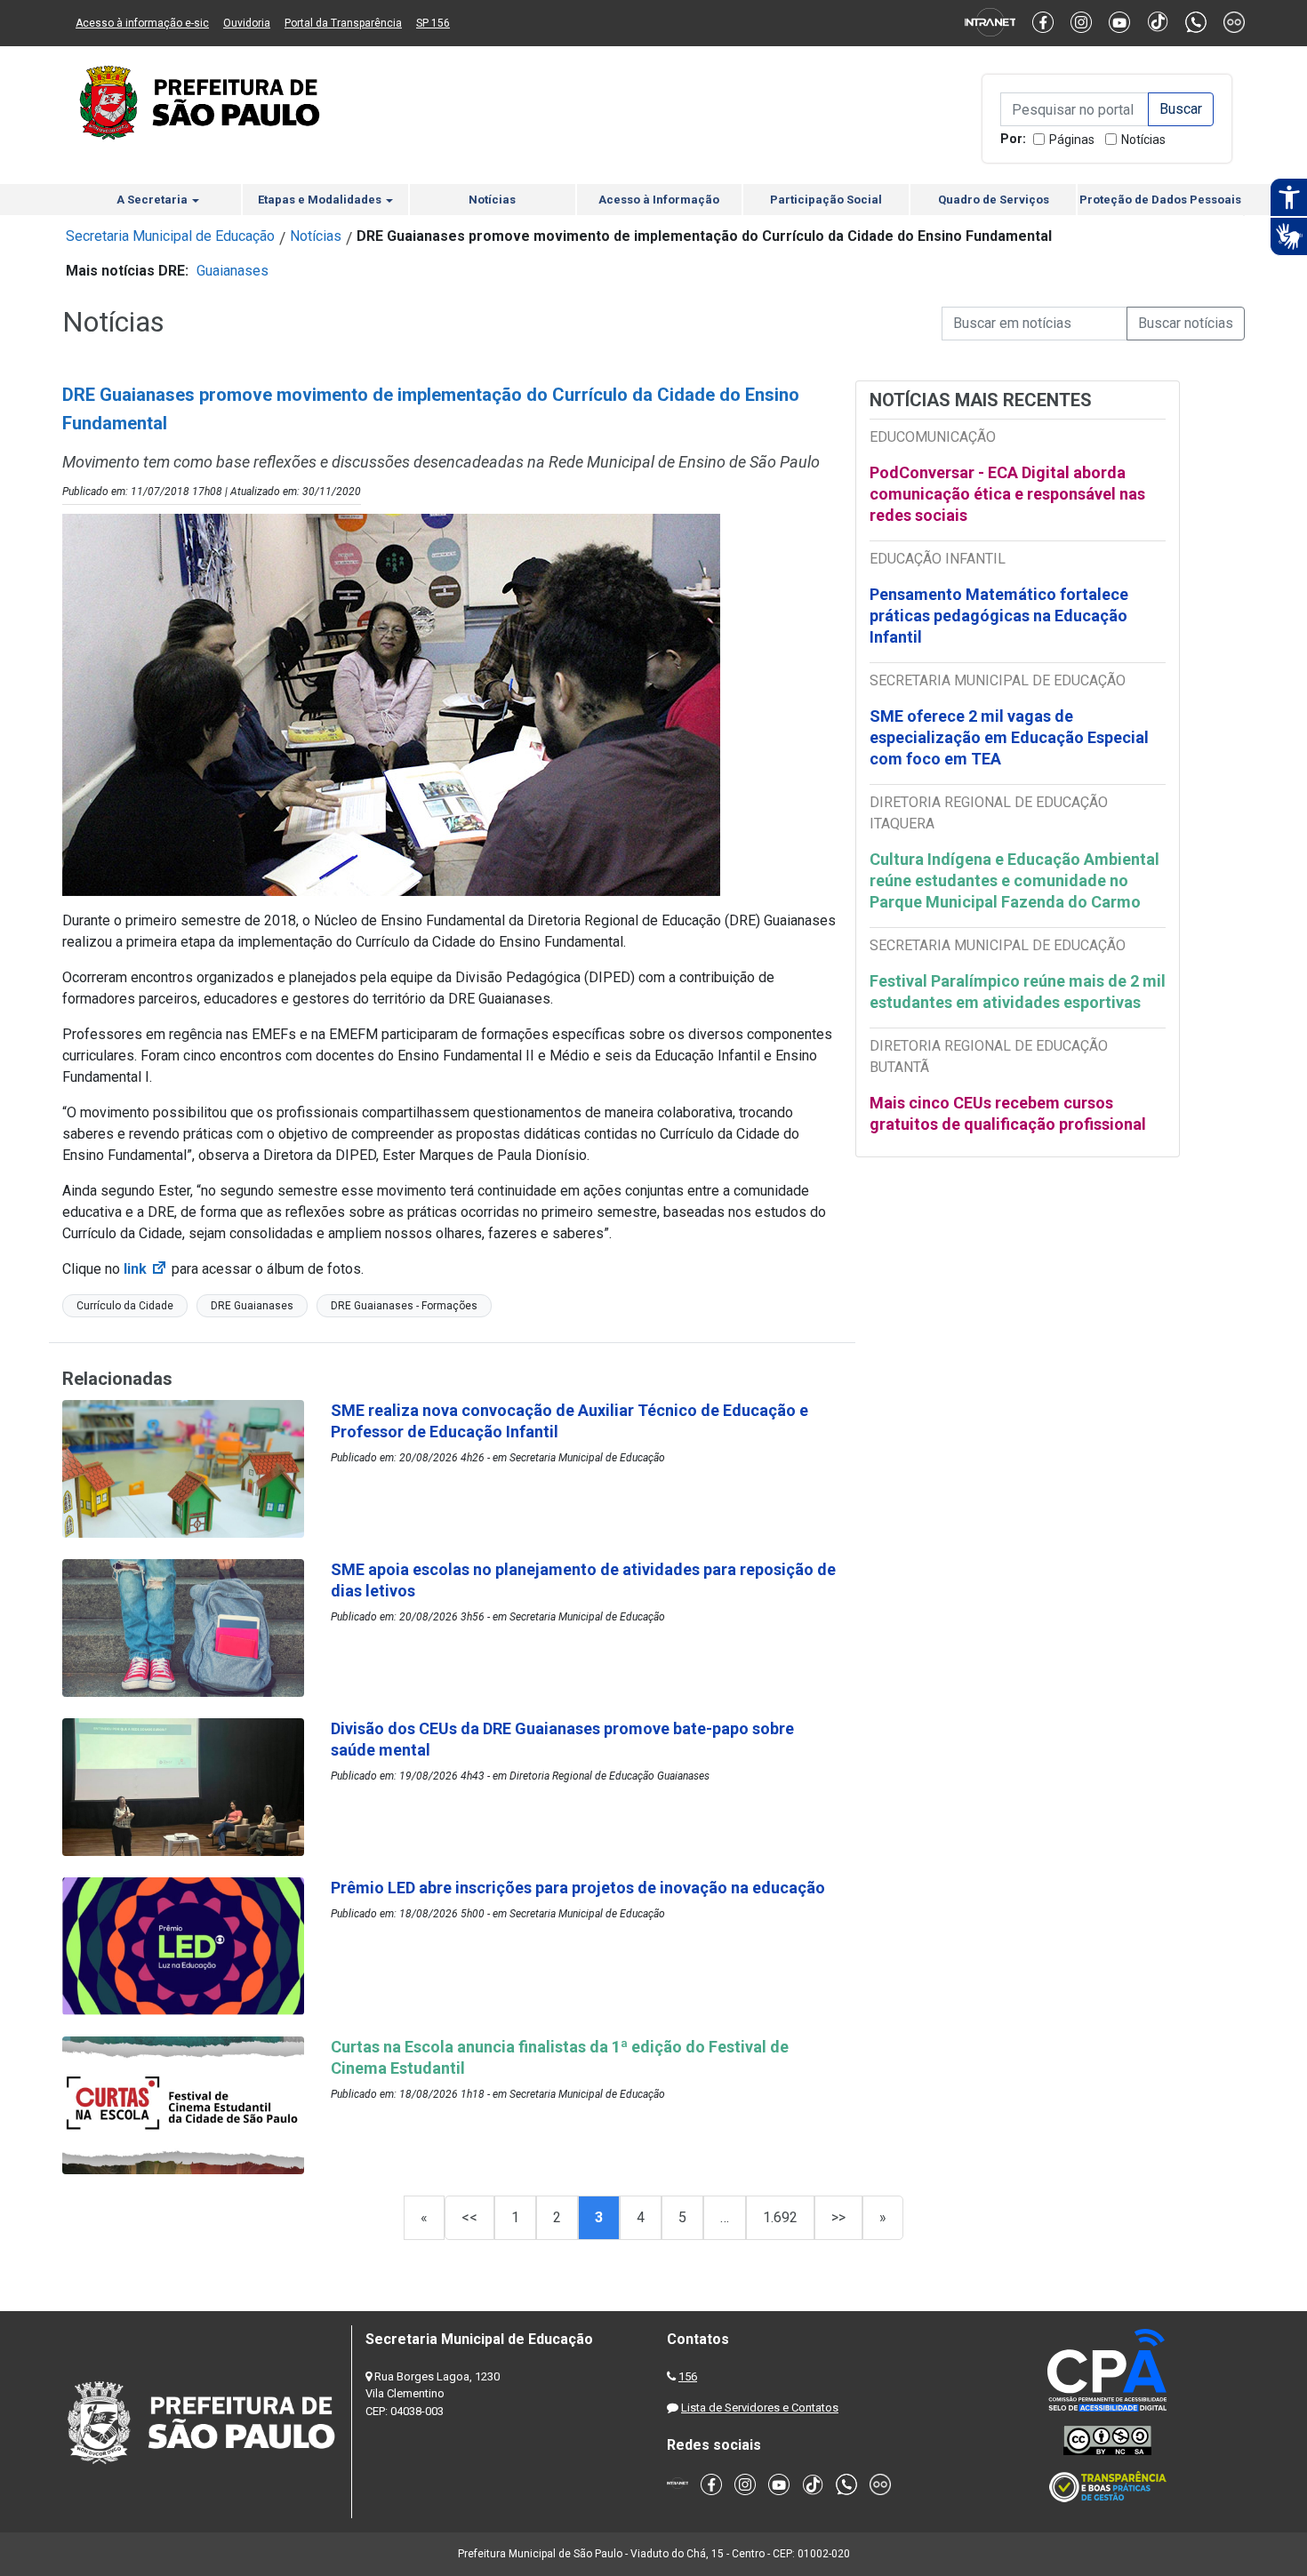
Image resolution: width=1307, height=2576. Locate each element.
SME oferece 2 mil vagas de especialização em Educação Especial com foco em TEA (1009, 737)
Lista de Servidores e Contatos (760, 2408)
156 (688, 2376)
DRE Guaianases (252, 1306)
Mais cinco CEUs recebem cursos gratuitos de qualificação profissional (1008, 1113)
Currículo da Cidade (125, 1306)
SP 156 (433, 23)
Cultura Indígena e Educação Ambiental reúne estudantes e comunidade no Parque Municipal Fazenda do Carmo (1014, 880)
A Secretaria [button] (153, 200)
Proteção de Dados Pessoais (1160, 200)
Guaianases (233, 271)
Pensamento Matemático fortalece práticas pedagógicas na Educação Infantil (999, 616)
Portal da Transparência (343, 23)
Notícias (1143, 140)
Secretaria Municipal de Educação (170, 236)
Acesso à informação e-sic (142, 23)
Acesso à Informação (659, 200)
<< (469, 2217)
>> (838, 2217)
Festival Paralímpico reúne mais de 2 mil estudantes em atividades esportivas (1018, 992)
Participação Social (826, 200)
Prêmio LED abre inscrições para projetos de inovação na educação (580, 1888)
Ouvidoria (247, 23)
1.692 (780, 2217)
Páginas (1072, 140)
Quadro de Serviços (994, 200)
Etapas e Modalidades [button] (321, 200)
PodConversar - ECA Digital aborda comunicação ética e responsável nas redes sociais (1007, 494)
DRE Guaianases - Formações (404, 1306)
